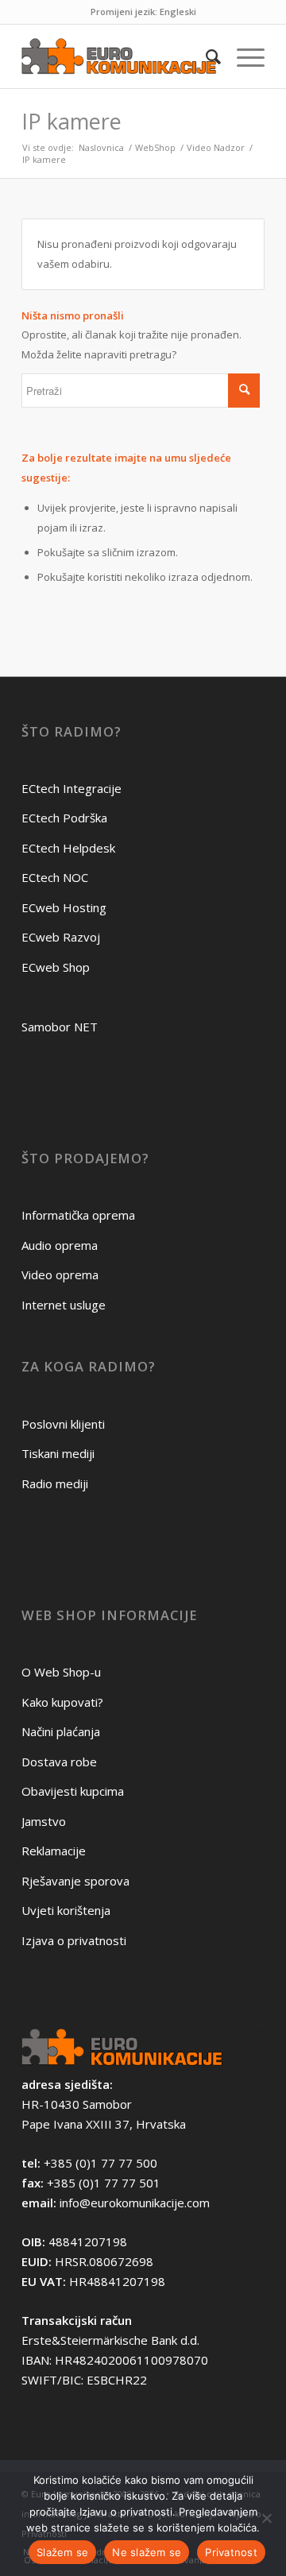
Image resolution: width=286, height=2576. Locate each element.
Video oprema (60, 1274)
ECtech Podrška (64, 818)
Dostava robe (59, 1762)
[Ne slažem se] (266, 2518)
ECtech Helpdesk (68, 848)
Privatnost (231, 2552)
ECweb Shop (56, 967)
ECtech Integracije (71, 788)
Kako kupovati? (62, 1702)
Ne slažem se (147, 2552)
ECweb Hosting (64, 907)
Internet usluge (64, 1305)
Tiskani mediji (58, 1453)
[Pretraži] (205, 56)
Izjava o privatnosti (74, 1940)
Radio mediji (55, 1483)
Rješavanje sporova (75, 1881)
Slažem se (62, 2552)
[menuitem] (205, 56)
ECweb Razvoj (61, 937)
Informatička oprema (78, 1215)
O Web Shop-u (61, 1672)
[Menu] (243, 56)
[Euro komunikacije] (119, 56)
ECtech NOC (55, 877)
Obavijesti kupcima (73, 1791)
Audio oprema (60, 1245)
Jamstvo (44, 1821)
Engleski (178, 12)
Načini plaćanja (61, 1731)
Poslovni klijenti (63, 1424)
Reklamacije (54, 1851)
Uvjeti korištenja (66, 1910)
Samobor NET (60, 1027)
